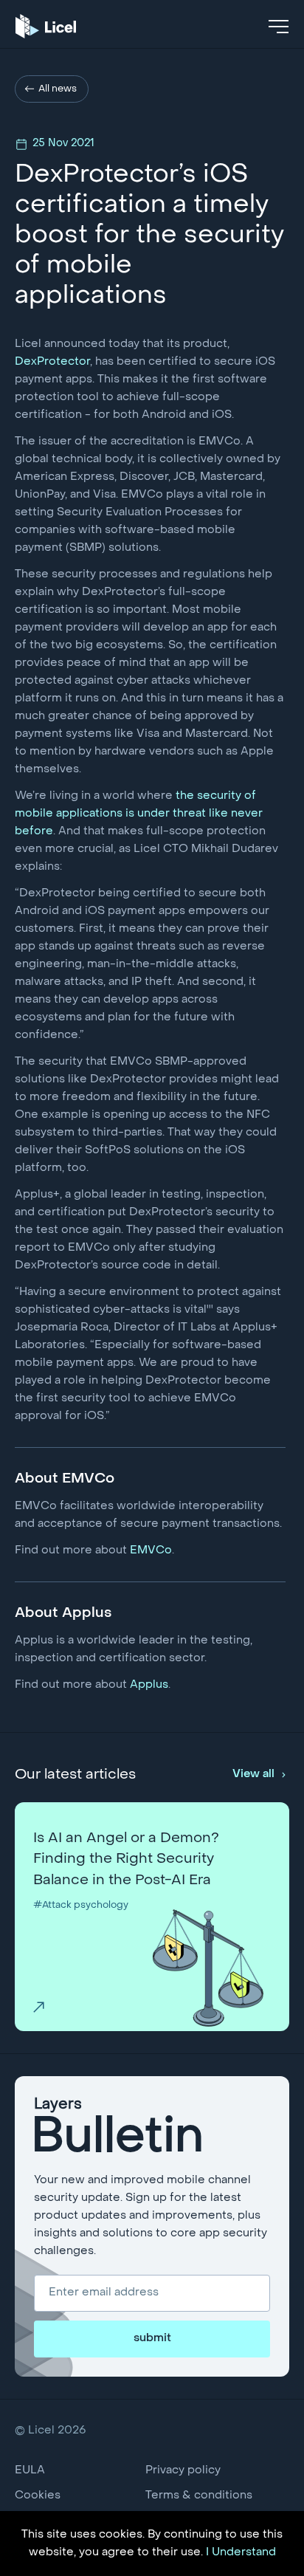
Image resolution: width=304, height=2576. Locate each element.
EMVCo (151, 1550)
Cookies (38, 2496)
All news (58, 89)
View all (253, 1774)
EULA (30, 2470)
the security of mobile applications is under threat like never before (139, 814)
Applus (149, 1685)
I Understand (241, 2552)
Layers (119, 2130)
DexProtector (52, 362)
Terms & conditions (199, 2496)
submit (152, 2338)
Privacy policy (183, 2470)
